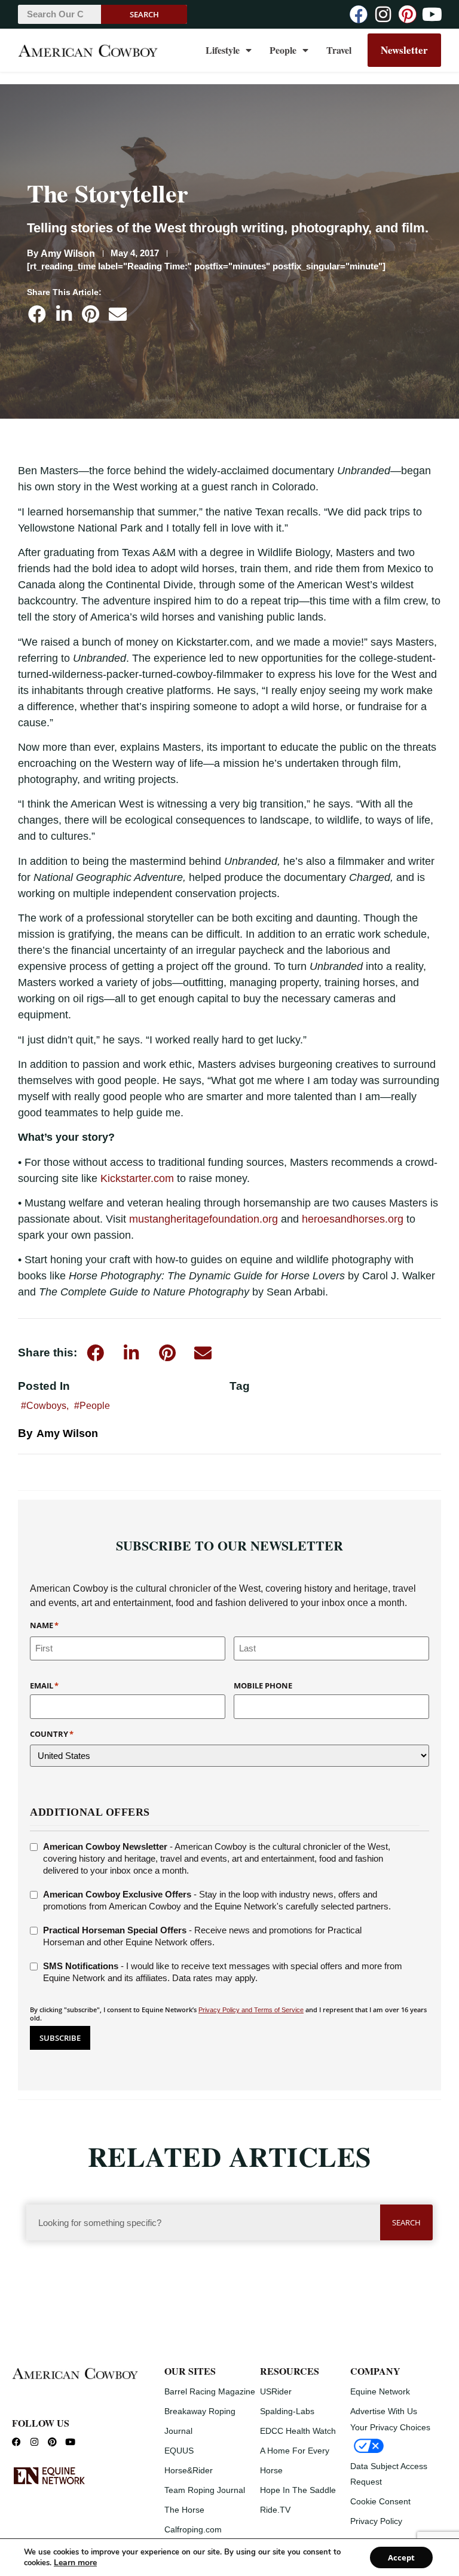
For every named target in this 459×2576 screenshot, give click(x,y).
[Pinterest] (408, 14)
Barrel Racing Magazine (210, 2391)
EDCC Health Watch (298, 2431)
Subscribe (60, 2038)
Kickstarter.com (137, 1178)
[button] (37, 314)
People (283, 50)
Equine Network (380, 2391)
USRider (276, 2391)
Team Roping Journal (205, 2490)
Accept (401, 2557)
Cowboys (46, 1406)
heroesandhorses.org (353, 1219)
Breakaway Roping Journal (200, 2421)
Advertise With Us (384, 2411)
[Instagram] (383, 14)
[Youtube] (432, 14)
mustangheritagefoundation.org (204, 1219)
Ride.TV (275, 2510)
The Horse (184, 2510)
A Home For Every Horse (295, 2460)
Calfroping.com (193, 2529)
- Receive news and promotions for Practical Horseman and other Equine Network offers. (202, 1936)
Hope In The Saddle (298, 2490)
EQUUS (179, 2451)
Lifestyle (223, 50)
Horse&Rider (189, 2470)
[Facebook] (359, 14)
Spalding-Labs (287, 2411)
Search (144, 14)
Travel (339, 50)
